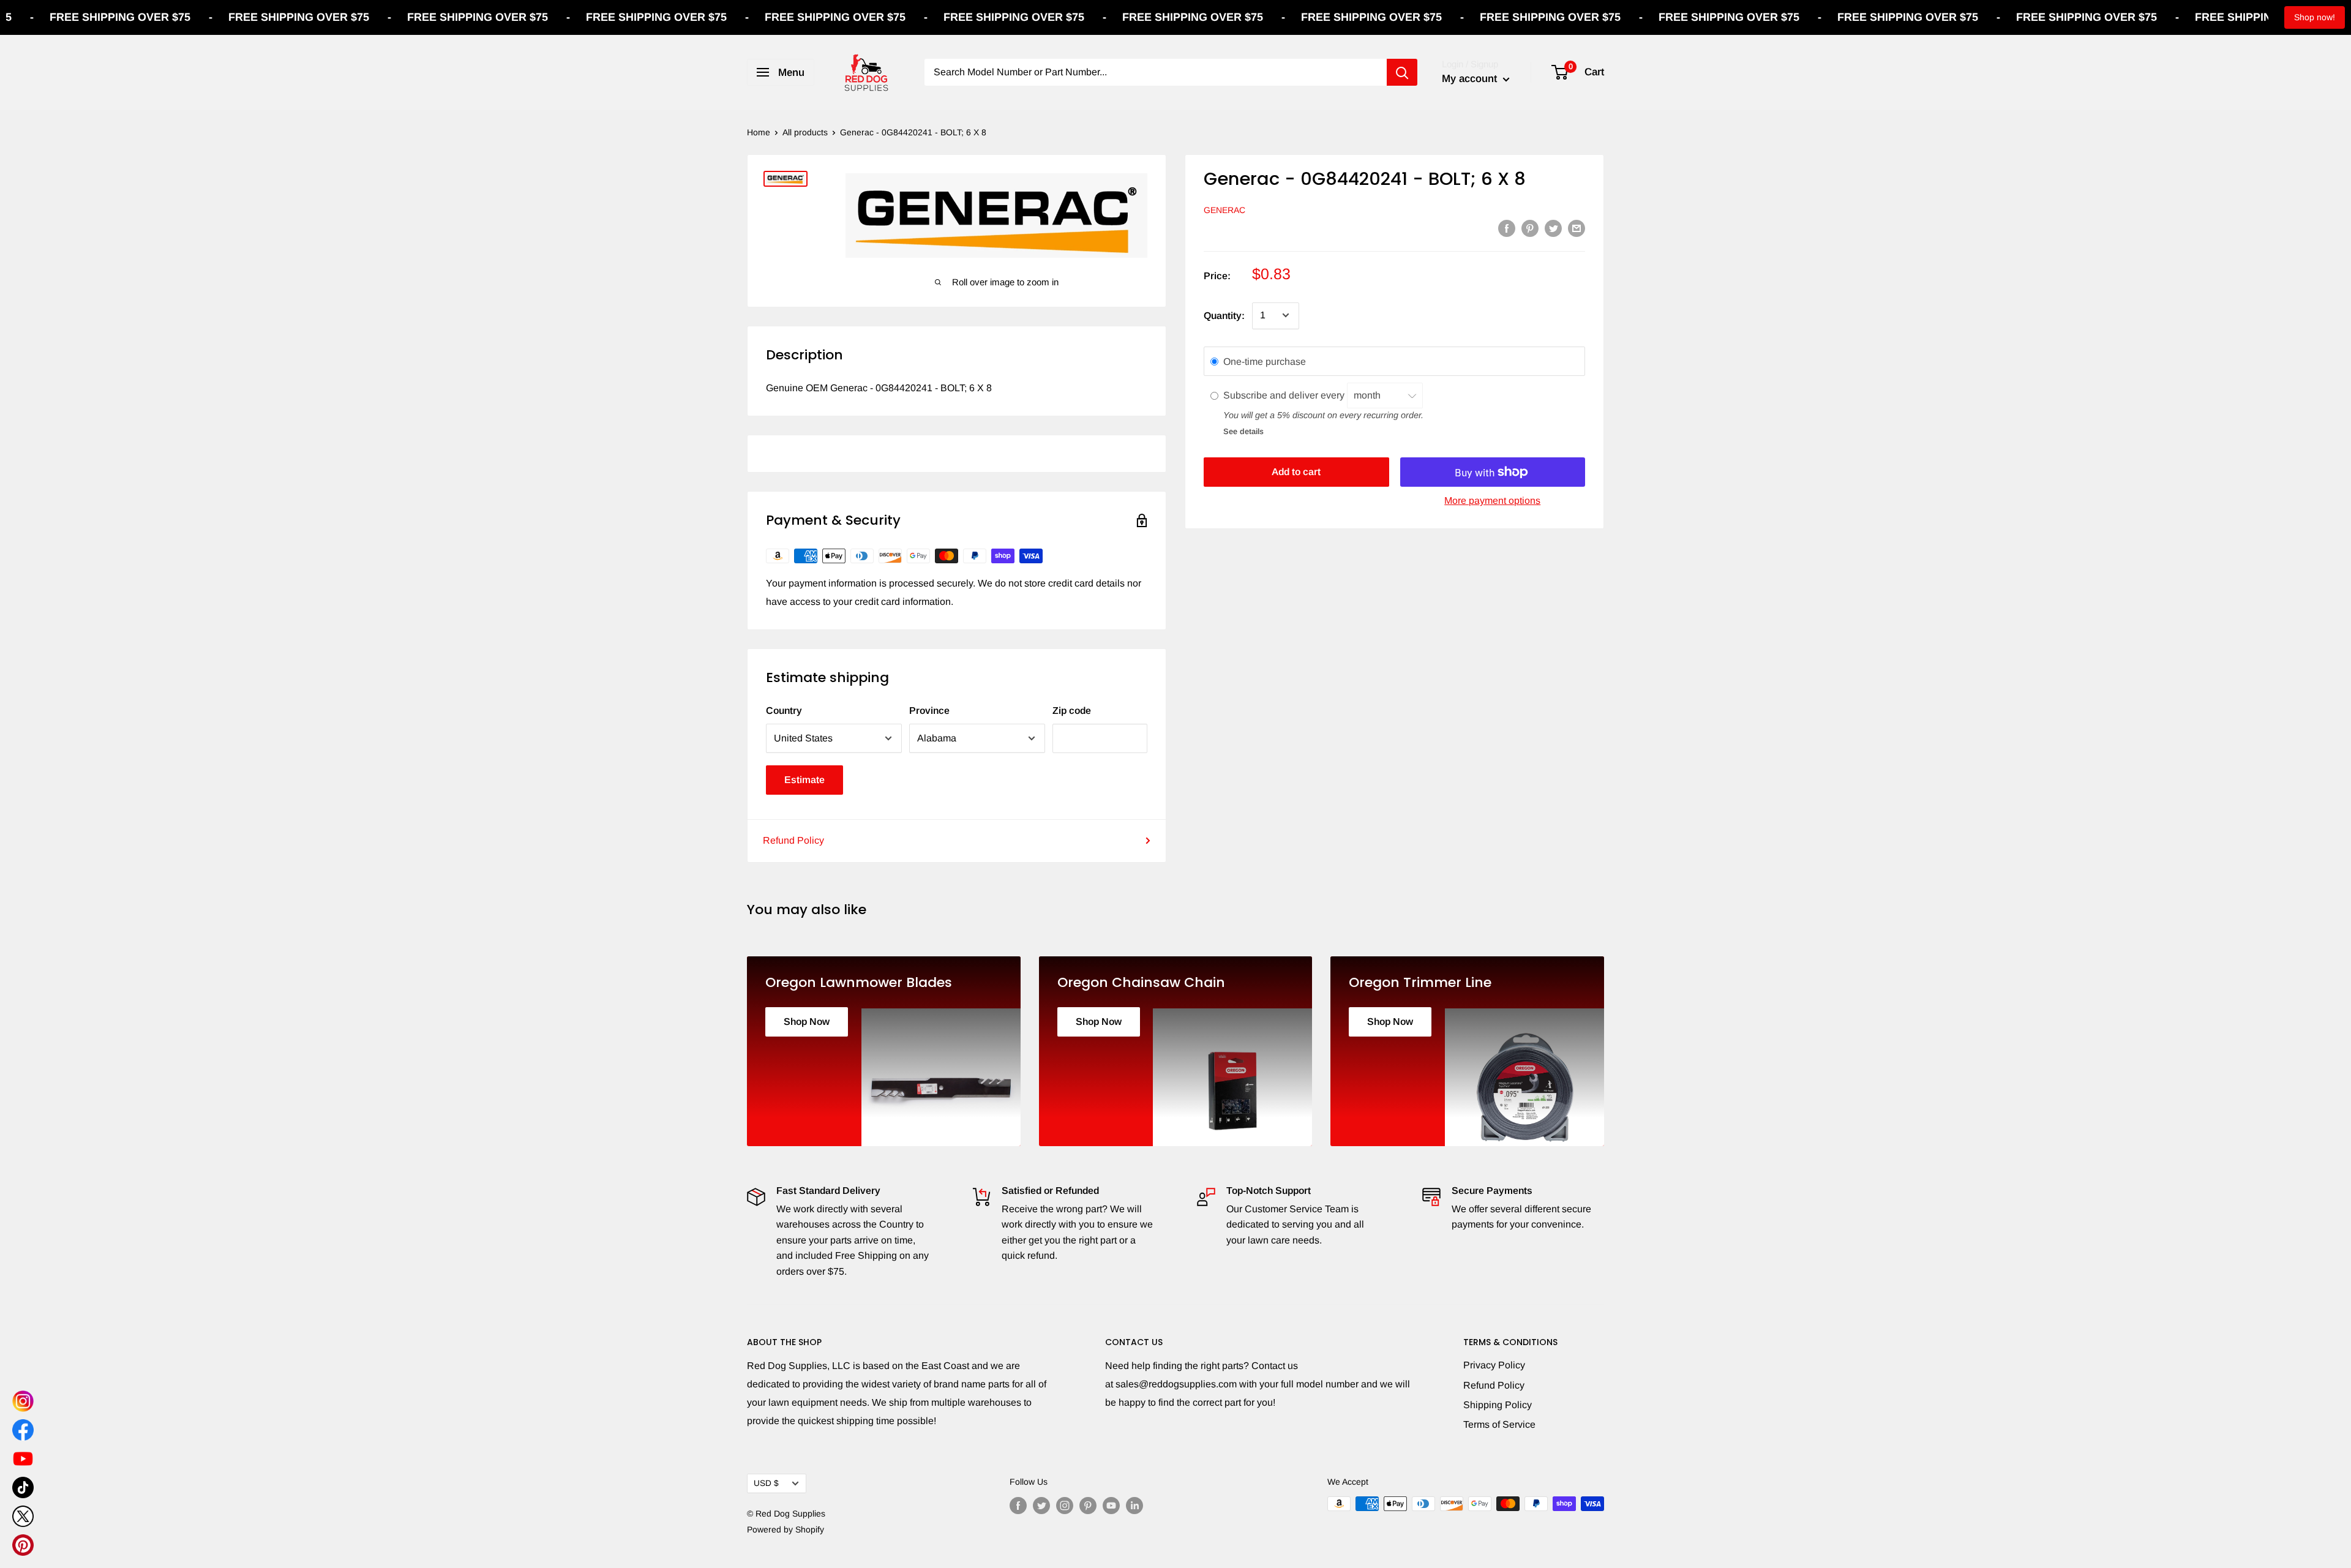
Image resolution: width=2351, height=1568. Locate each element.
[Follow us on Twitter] (1041, 1505)
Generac (1224, 210)
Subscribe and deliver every (1285, 395)
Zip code (1072, 711)
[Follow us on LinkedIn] (1134, 1505)
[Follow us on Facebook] (1018, 1505)
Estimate (804, 780)
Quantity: (1224, 315)
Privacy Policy (1494, 1365)
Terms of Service (1499, 1424)
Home (759, 132)
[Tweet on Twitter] (1553, 228)
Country (784, 711)
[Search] (1402, 72)
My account (1471, 79)
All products (805, 132)
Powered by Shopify (786, 1529)
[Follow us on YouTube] (1111, 1505)
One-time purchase (1265, 361)
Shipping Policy (1498, 1405)
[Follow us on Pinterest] (1088, 1505)
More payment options (1492, 501)
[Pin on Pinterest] (1530, 228)
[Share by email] (1577, 228)
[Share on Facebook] (1507, 228)
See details (1243, 431)
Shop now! (2315, 17)
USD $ (766, 1483)
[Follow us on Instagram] (1065, 1505)
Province (929, 711)
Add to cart (1296, 472)
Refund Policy (793, 840)
